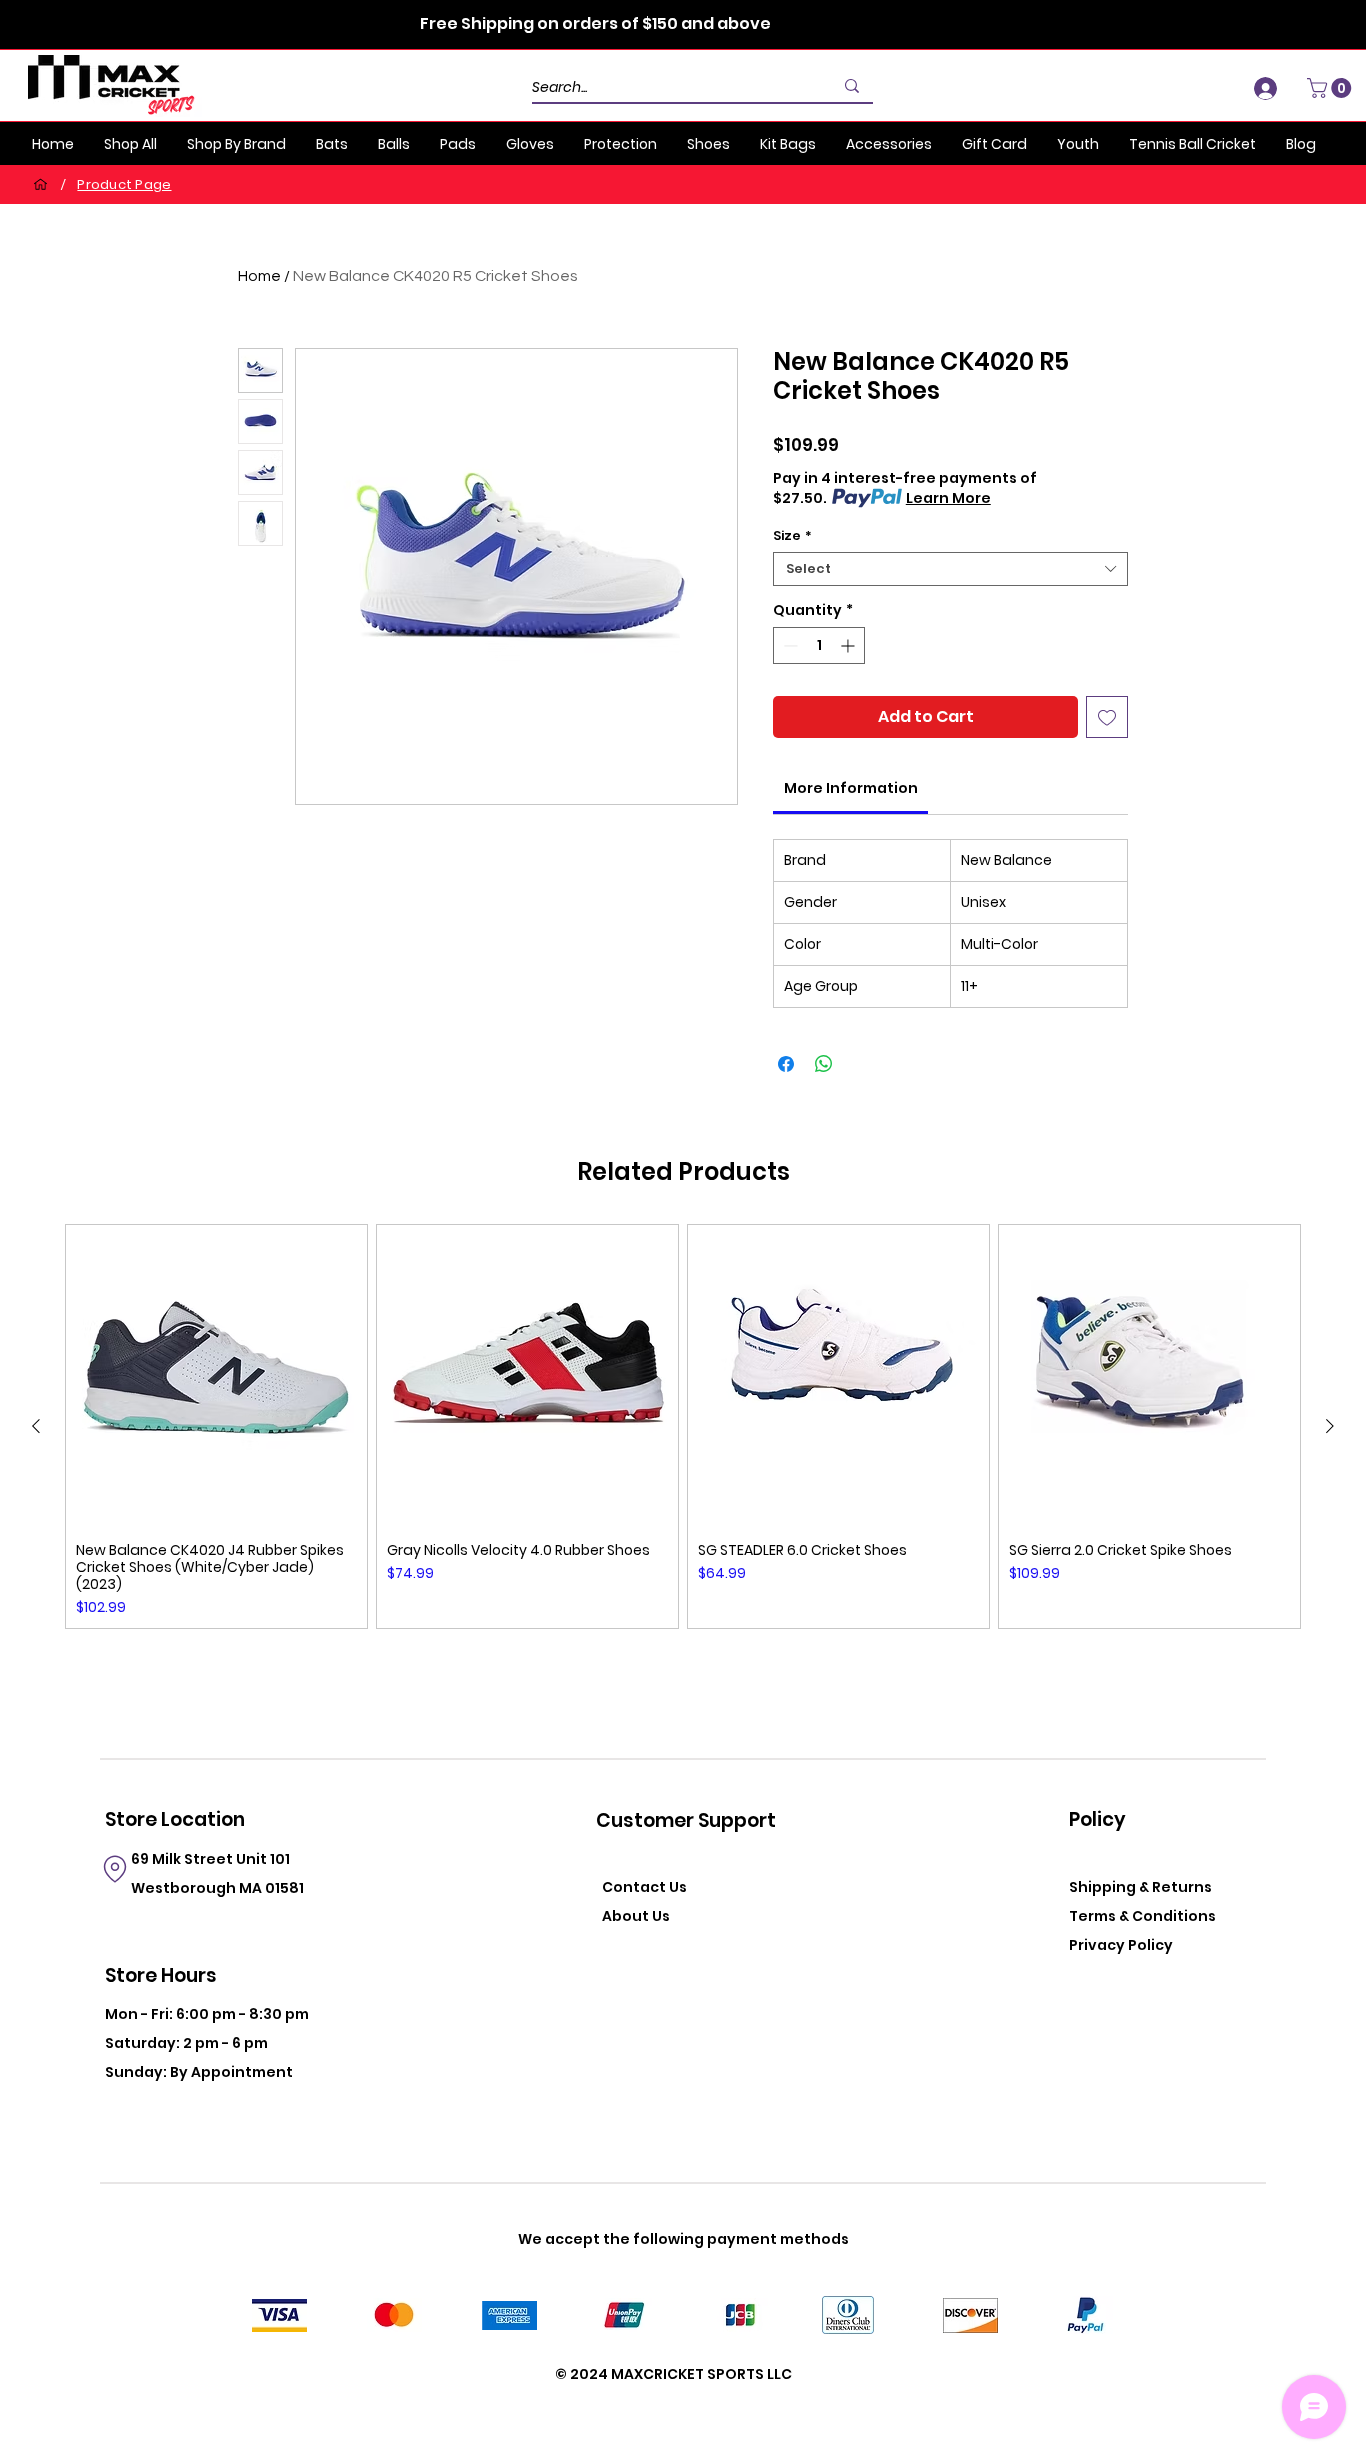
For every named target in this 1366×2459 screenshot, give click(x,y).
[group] (683, 1426)
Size (792, 536)
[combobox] (950, 569)
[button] (1331, 88)
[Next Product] (1330, 1426)
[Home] (40, 184)
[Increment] (849, 645)
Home (259, 276)
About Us (636, 1916)
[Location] (114, 1869)
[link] (851, 788)
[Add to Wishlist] (1107, 717)
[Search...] (852, 86)
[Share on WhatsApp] (824, 1064)
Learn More (948, 498)
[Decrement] (788, 645)
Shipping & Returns (1140, 1887)
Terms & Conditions (1142, 1916)
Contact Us (644, 1887)
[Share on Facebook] (786, 1064)
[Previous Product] (36, 1426)
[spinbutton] (819, 645)
